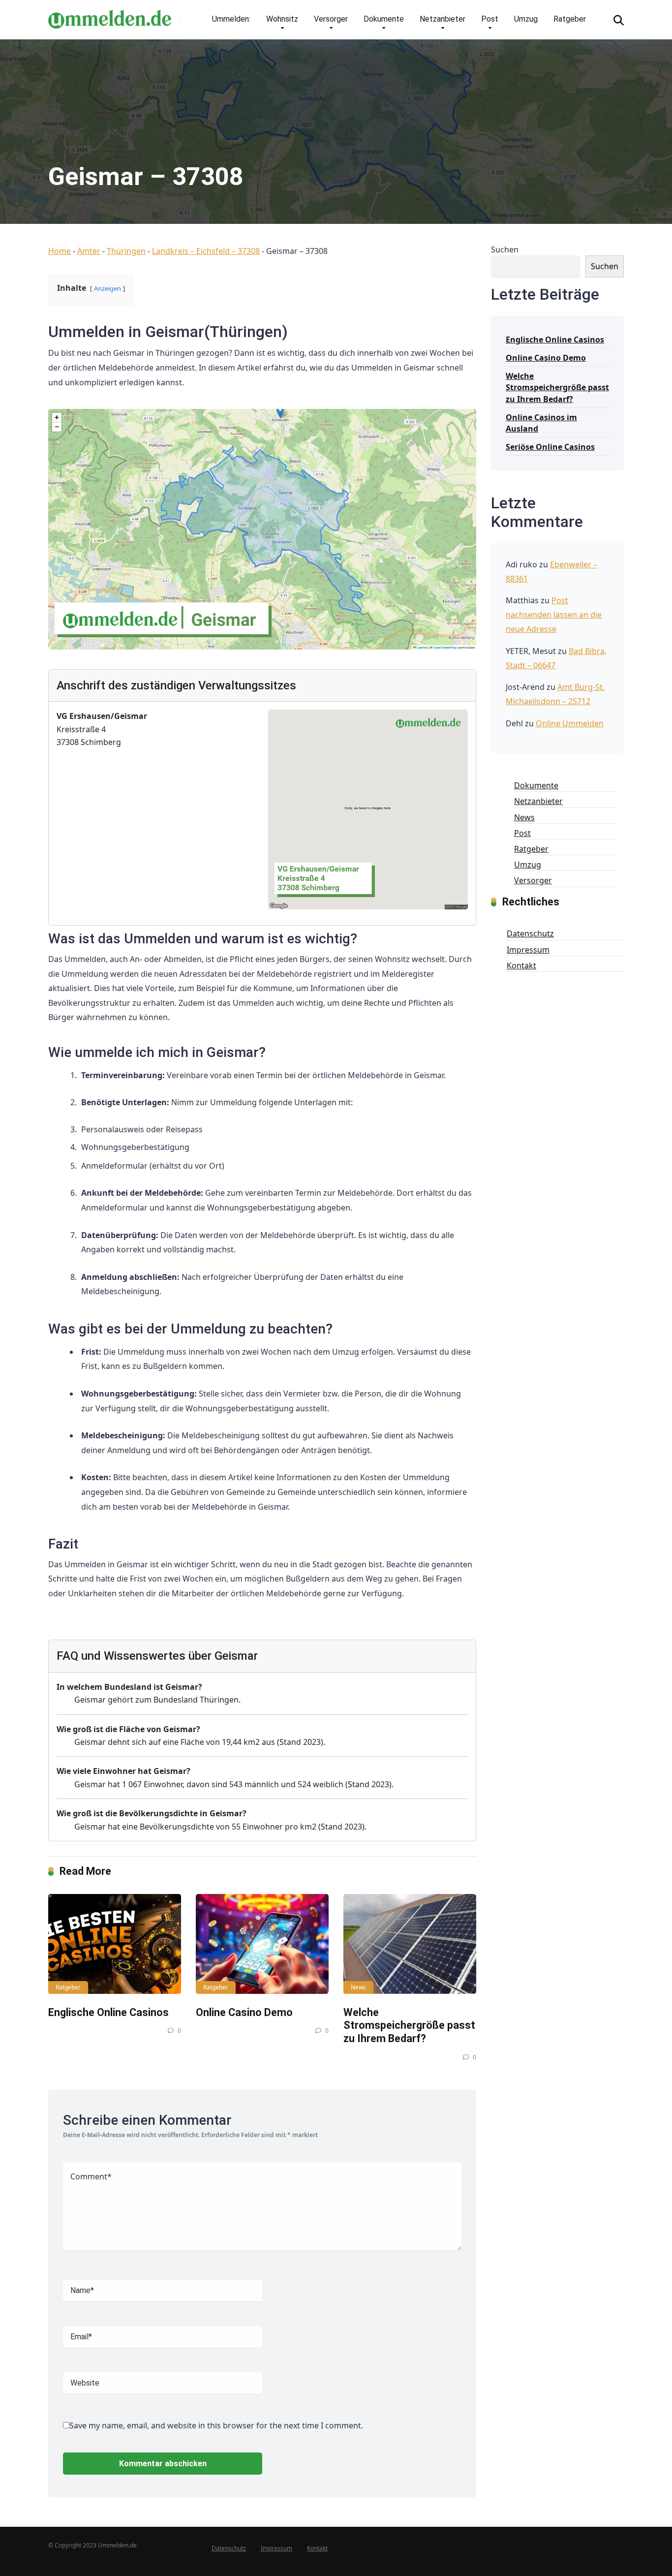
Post (490, 19)
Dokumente (384, 19)
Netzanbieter (443, 19)
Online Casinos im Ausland (541, 423)
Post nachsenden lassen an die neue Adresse (554, 615)
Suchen (505, 249)
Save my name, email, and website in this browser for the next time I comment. (216, 2425)
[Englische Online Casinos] (115, 1944)
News (358, 1987)
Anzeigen (107, 288)
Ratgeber (570, 19)
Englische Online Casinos (108, 2012)
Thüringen (126, 251)
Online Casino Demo (244, 2012)
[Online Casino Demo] (262, 1944)
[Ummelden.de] (110, 16)
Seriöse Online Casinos (550, 447)
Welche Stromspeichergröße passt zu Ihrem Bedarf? (409, 2025)
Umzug (526, 19)
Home (60, 251)
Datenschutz (530, 933)
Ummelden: (231, 19)
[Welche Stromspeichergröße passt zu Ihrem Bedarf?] (410, 1944)
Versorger (331, 19)
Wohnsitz (282, 19)
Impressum (528, 950)
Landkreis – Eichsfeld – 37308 (206, 251)
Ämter (89, 251)
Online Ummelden (570, 723)
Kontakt (521, 965)
